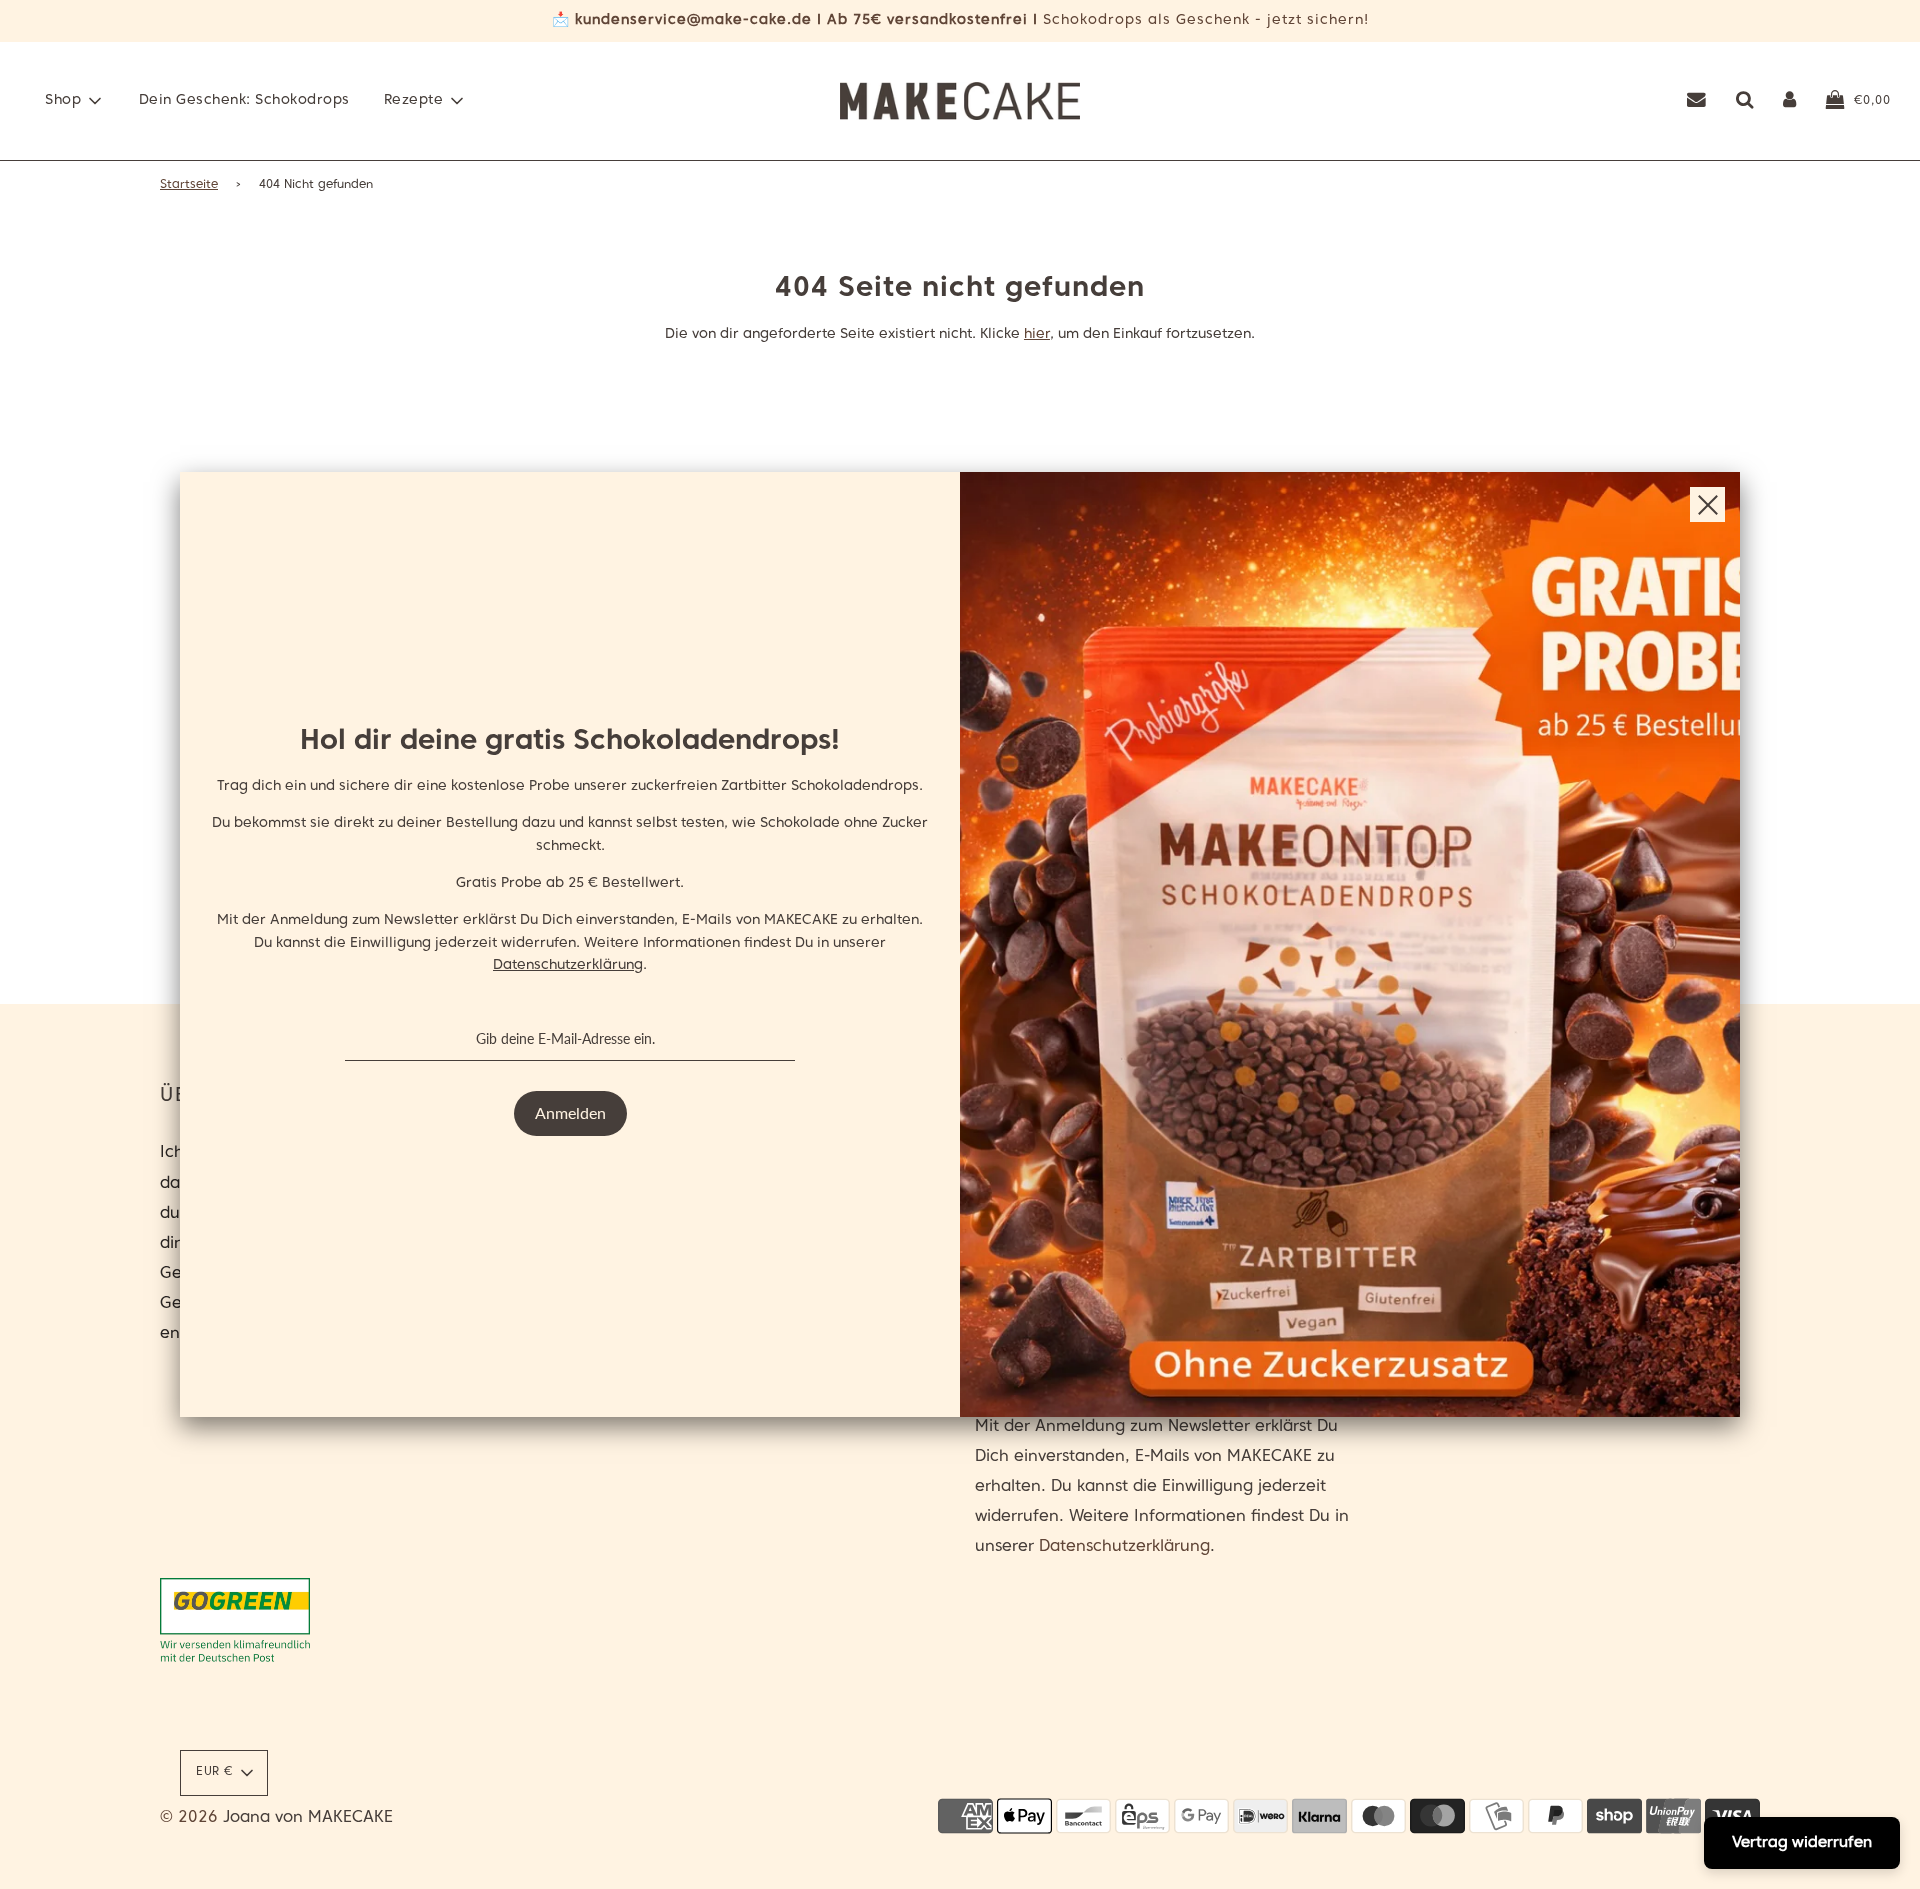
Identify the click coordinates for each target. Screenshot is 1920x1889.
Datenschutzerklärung (568, 965)
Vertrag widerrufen (1802, 1843)
